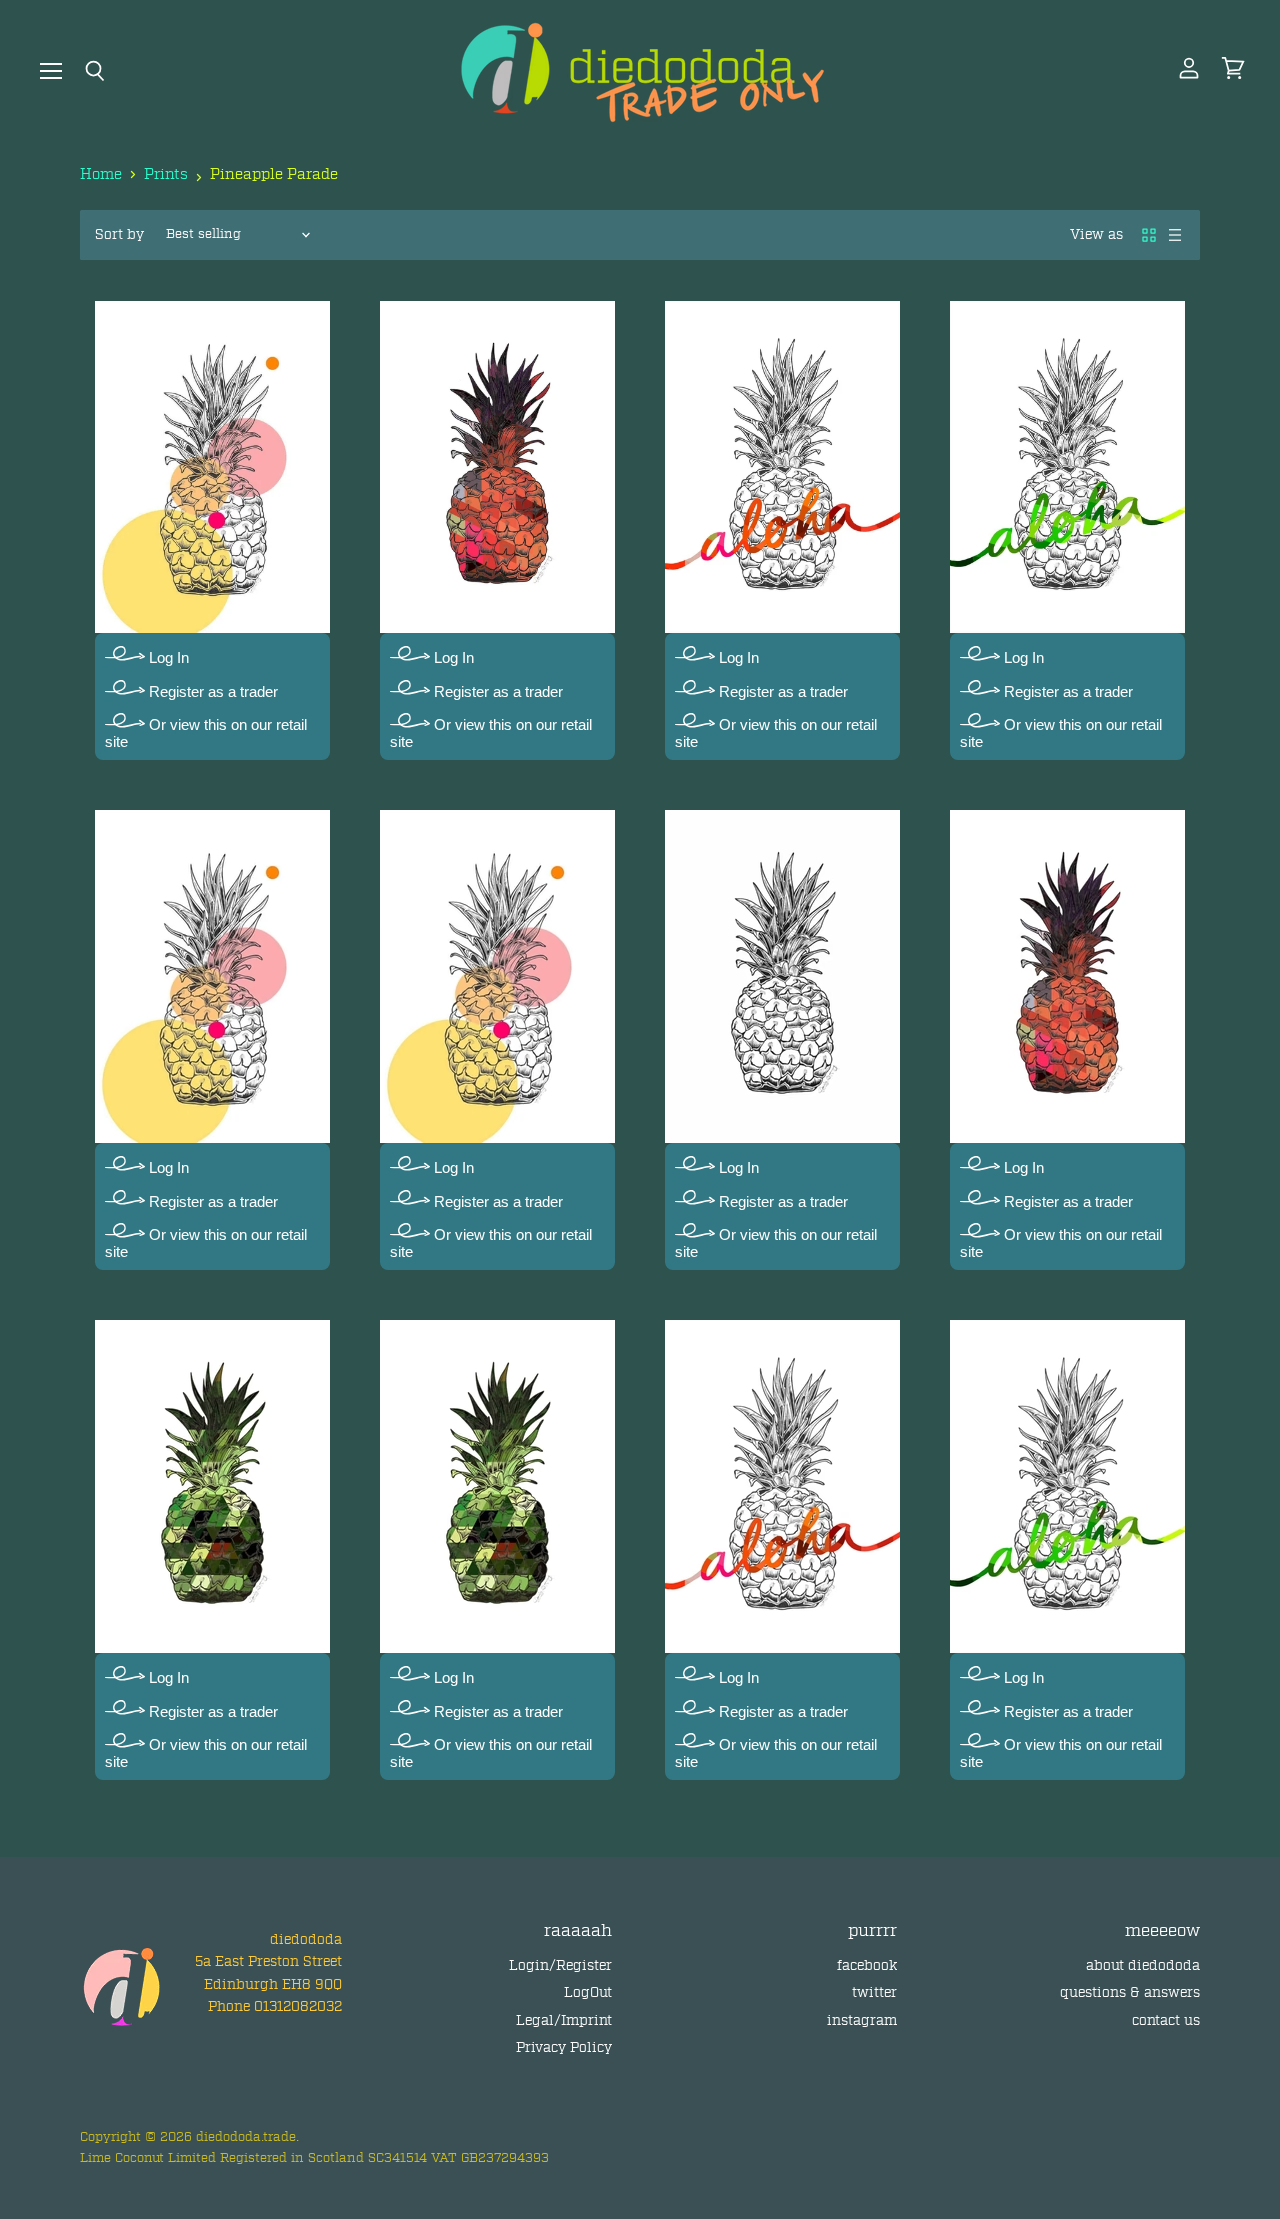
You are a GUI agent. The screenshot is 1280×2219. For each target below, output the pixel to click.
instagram (862, 2020)
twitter (874, 1992)
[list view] (1175, 235)
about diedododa (1143, 1965)
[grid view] (1149, 235)
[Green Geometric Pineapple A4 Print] (212, 1486)
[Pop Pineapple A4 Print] (212, 467)
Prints (166, 174)
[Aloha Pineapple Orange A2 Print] (782, 467)
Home (101, 174)
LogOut (588, 1992)
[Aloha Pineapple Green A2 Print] (1067, 467)
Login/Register (560, 1965)
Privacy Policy (564, 2047)
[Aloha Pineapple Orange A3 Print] (782, 1486)
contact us (1166, 2020)
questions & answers (1130, 1992)
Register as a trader (211, 691)
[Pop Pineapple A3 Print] (497, 976)
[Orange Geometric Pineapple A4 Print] (497, 467)
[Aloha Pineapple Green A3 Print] (1067, 1486)
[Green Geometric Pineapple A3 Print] (497, 1486)
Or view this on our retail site (206, 733)
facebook (867, 1965)
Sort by (119, 235)
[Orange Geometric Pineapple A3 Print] (1067, 976)
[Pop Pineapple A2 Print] (212, 976)
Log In (167, 657)
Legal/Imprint (564, 2020)
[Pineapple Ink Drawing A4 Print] (782, 976)
